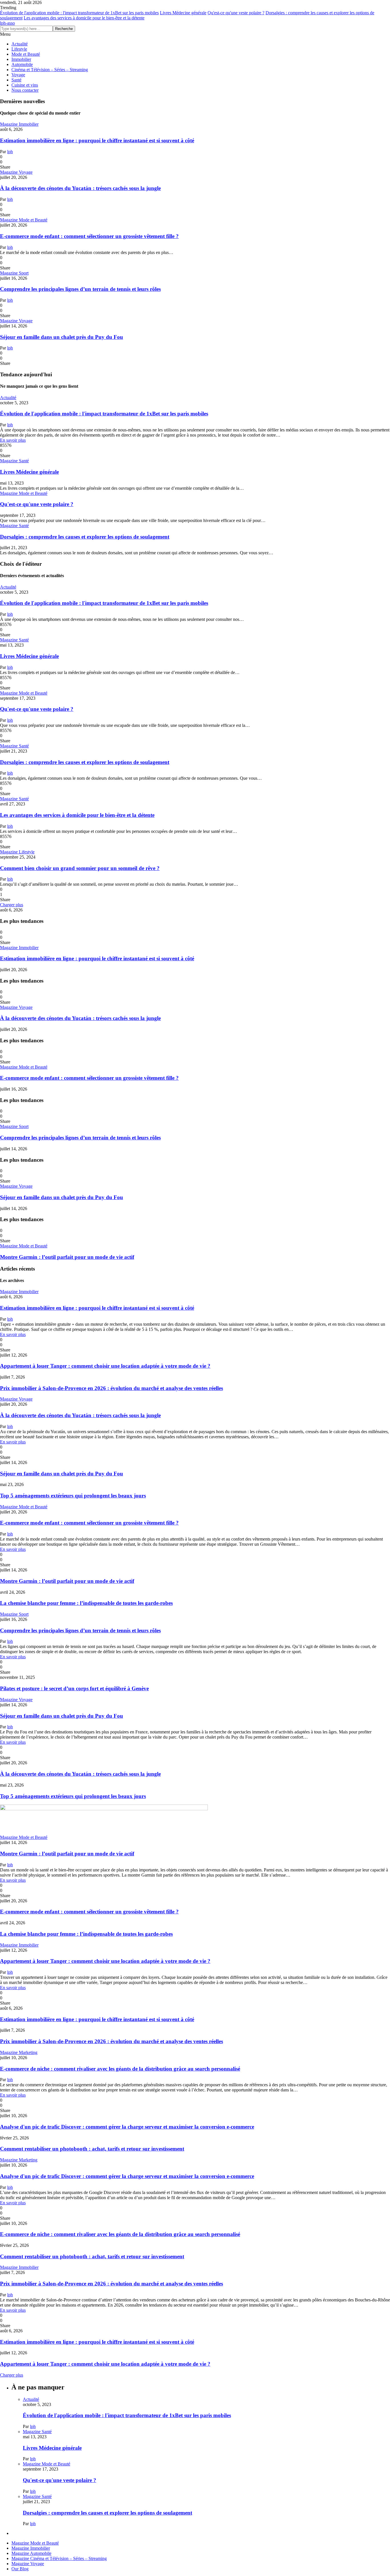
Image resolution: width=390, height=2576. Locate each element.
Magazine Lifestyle (17, 852)
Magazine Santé (14, 461)
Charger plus (12, 905)
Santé (16, 80)
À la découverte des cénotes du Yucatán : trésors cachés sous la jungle (80, 188)
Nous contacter (25, 90)
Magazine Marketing (19, 2052)
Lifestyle (19, 49)
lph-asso (7, 23)
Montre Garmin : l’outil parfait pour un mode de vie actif (67, 1257)
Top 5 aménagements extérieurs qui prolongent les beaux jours (73, 1496)
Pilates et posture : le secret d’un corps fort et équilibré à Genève (74, 1688)
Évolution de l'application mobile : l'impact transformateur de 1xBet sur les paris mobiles (79, 13)
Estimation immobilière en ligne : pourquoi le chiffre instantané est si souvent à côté (97, 140)
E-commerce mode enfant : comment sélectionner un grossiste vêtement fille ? (89, 236)
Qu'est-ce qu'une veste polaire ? (236, 13)
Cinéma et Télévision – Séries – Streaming (50, 70)
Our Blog (20, 2569)
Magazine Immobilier (19, 124)
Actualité (20, 44)
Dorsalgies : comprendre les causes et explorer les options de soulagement (85, 537)
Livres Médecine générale (183, 13)
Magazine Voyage (16, 172)
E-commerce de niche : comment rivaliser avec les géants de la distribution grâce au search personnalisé (120, 2069)
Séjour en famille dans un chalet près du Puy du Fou (62, 337)
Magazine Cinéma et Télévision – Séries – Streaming (59, 2558)
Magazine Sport (14, 273)
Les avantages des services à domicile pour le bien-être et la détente (84, 18)
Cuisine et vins (25, 85)
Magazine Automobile (31, 2553)
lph (10, 152)
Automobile (22, 64)
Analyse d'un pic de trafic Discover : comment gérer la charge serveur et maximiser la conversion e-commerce (127, 2127)
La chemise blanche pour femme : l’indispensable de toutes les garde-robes (86, 1603)
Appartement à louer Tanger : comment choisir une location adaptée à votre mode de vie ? (105, 1366)
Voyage (18, 75)
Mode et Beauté (26, 54)
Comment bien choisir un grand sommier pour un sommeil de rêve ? (80, 868)
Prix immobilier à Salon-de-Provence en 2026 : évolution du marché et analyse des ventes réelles (111, 1388)
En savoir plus (13, 440)
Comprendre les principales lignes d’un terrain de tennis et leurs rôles (80, 289)
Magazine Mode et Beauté (24, 220)
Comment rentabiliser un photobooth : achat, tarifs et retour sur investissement (92, 2149)
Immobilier (21, 59)
